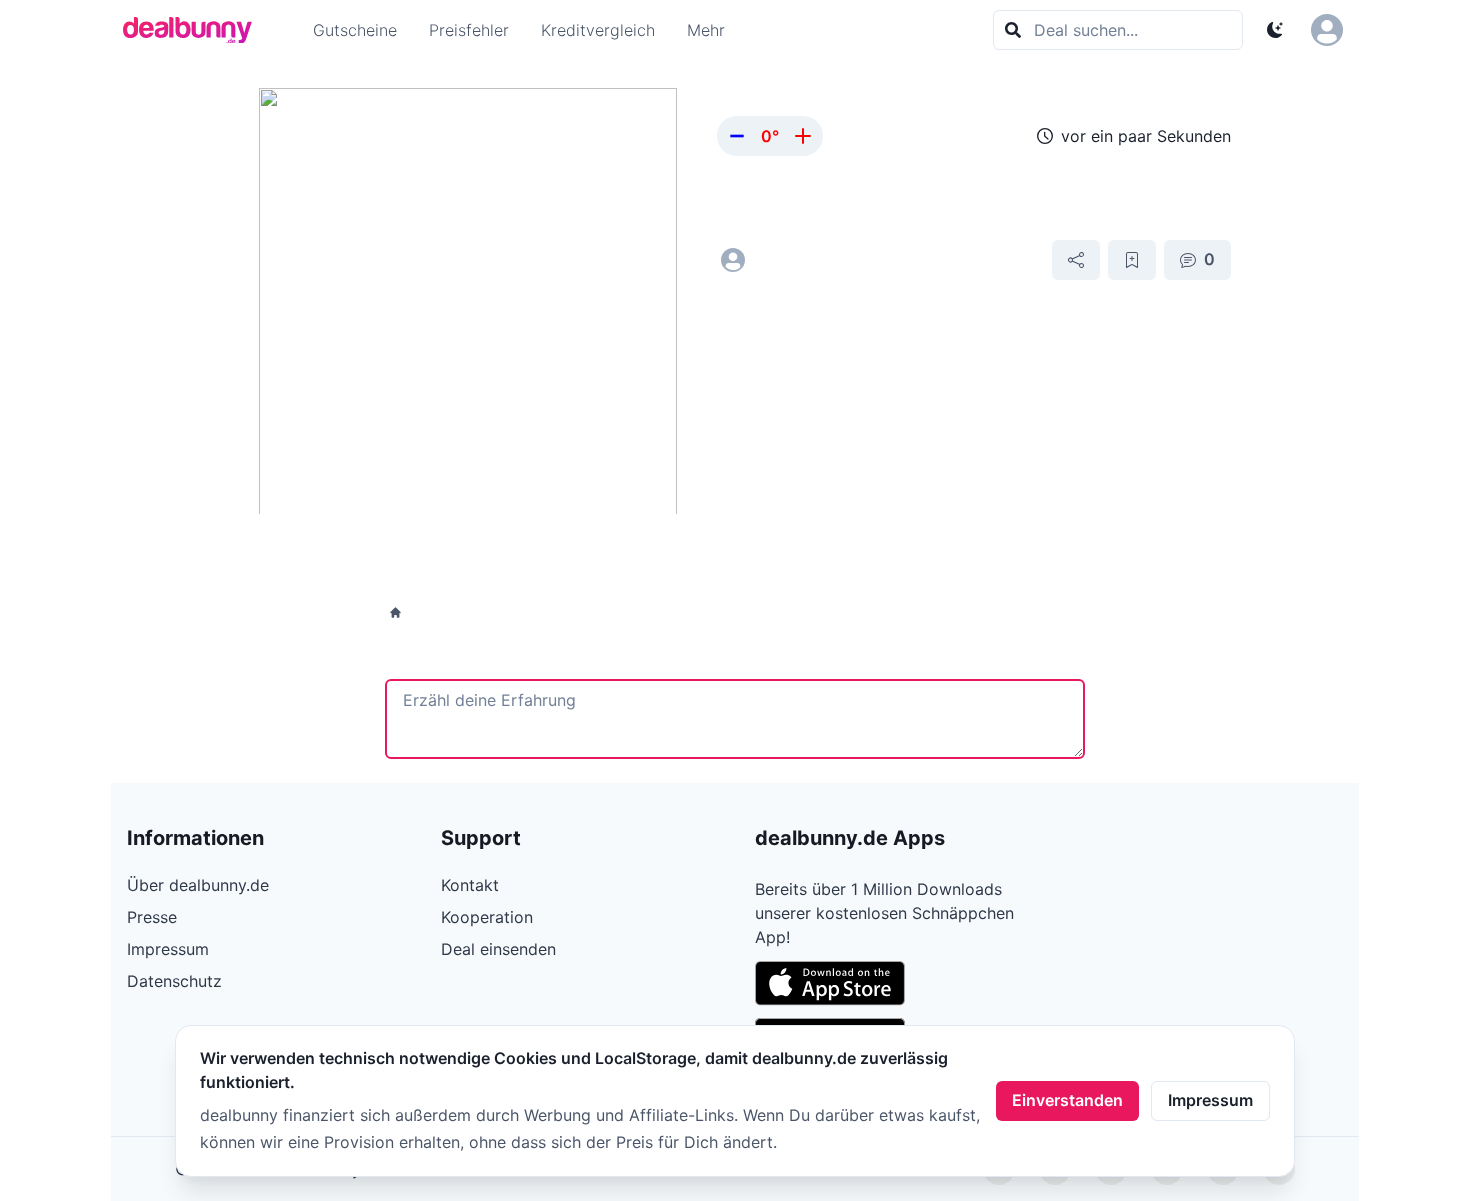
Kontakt (470, 885)
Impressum (1210, 1100)
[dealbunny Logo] (194, 30)
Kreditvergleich (598, 30)
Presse (152, 917)
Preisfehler (469, 30)
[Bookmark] (1132, 260)
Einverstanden (1067, 1100)
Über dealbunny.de (198, 885)
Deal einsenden (498, 949)
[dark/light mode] (1275, 30)
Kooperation (487, 917)
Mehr (706, 30)
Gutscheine (355, 30)
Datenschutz (174, 981)
